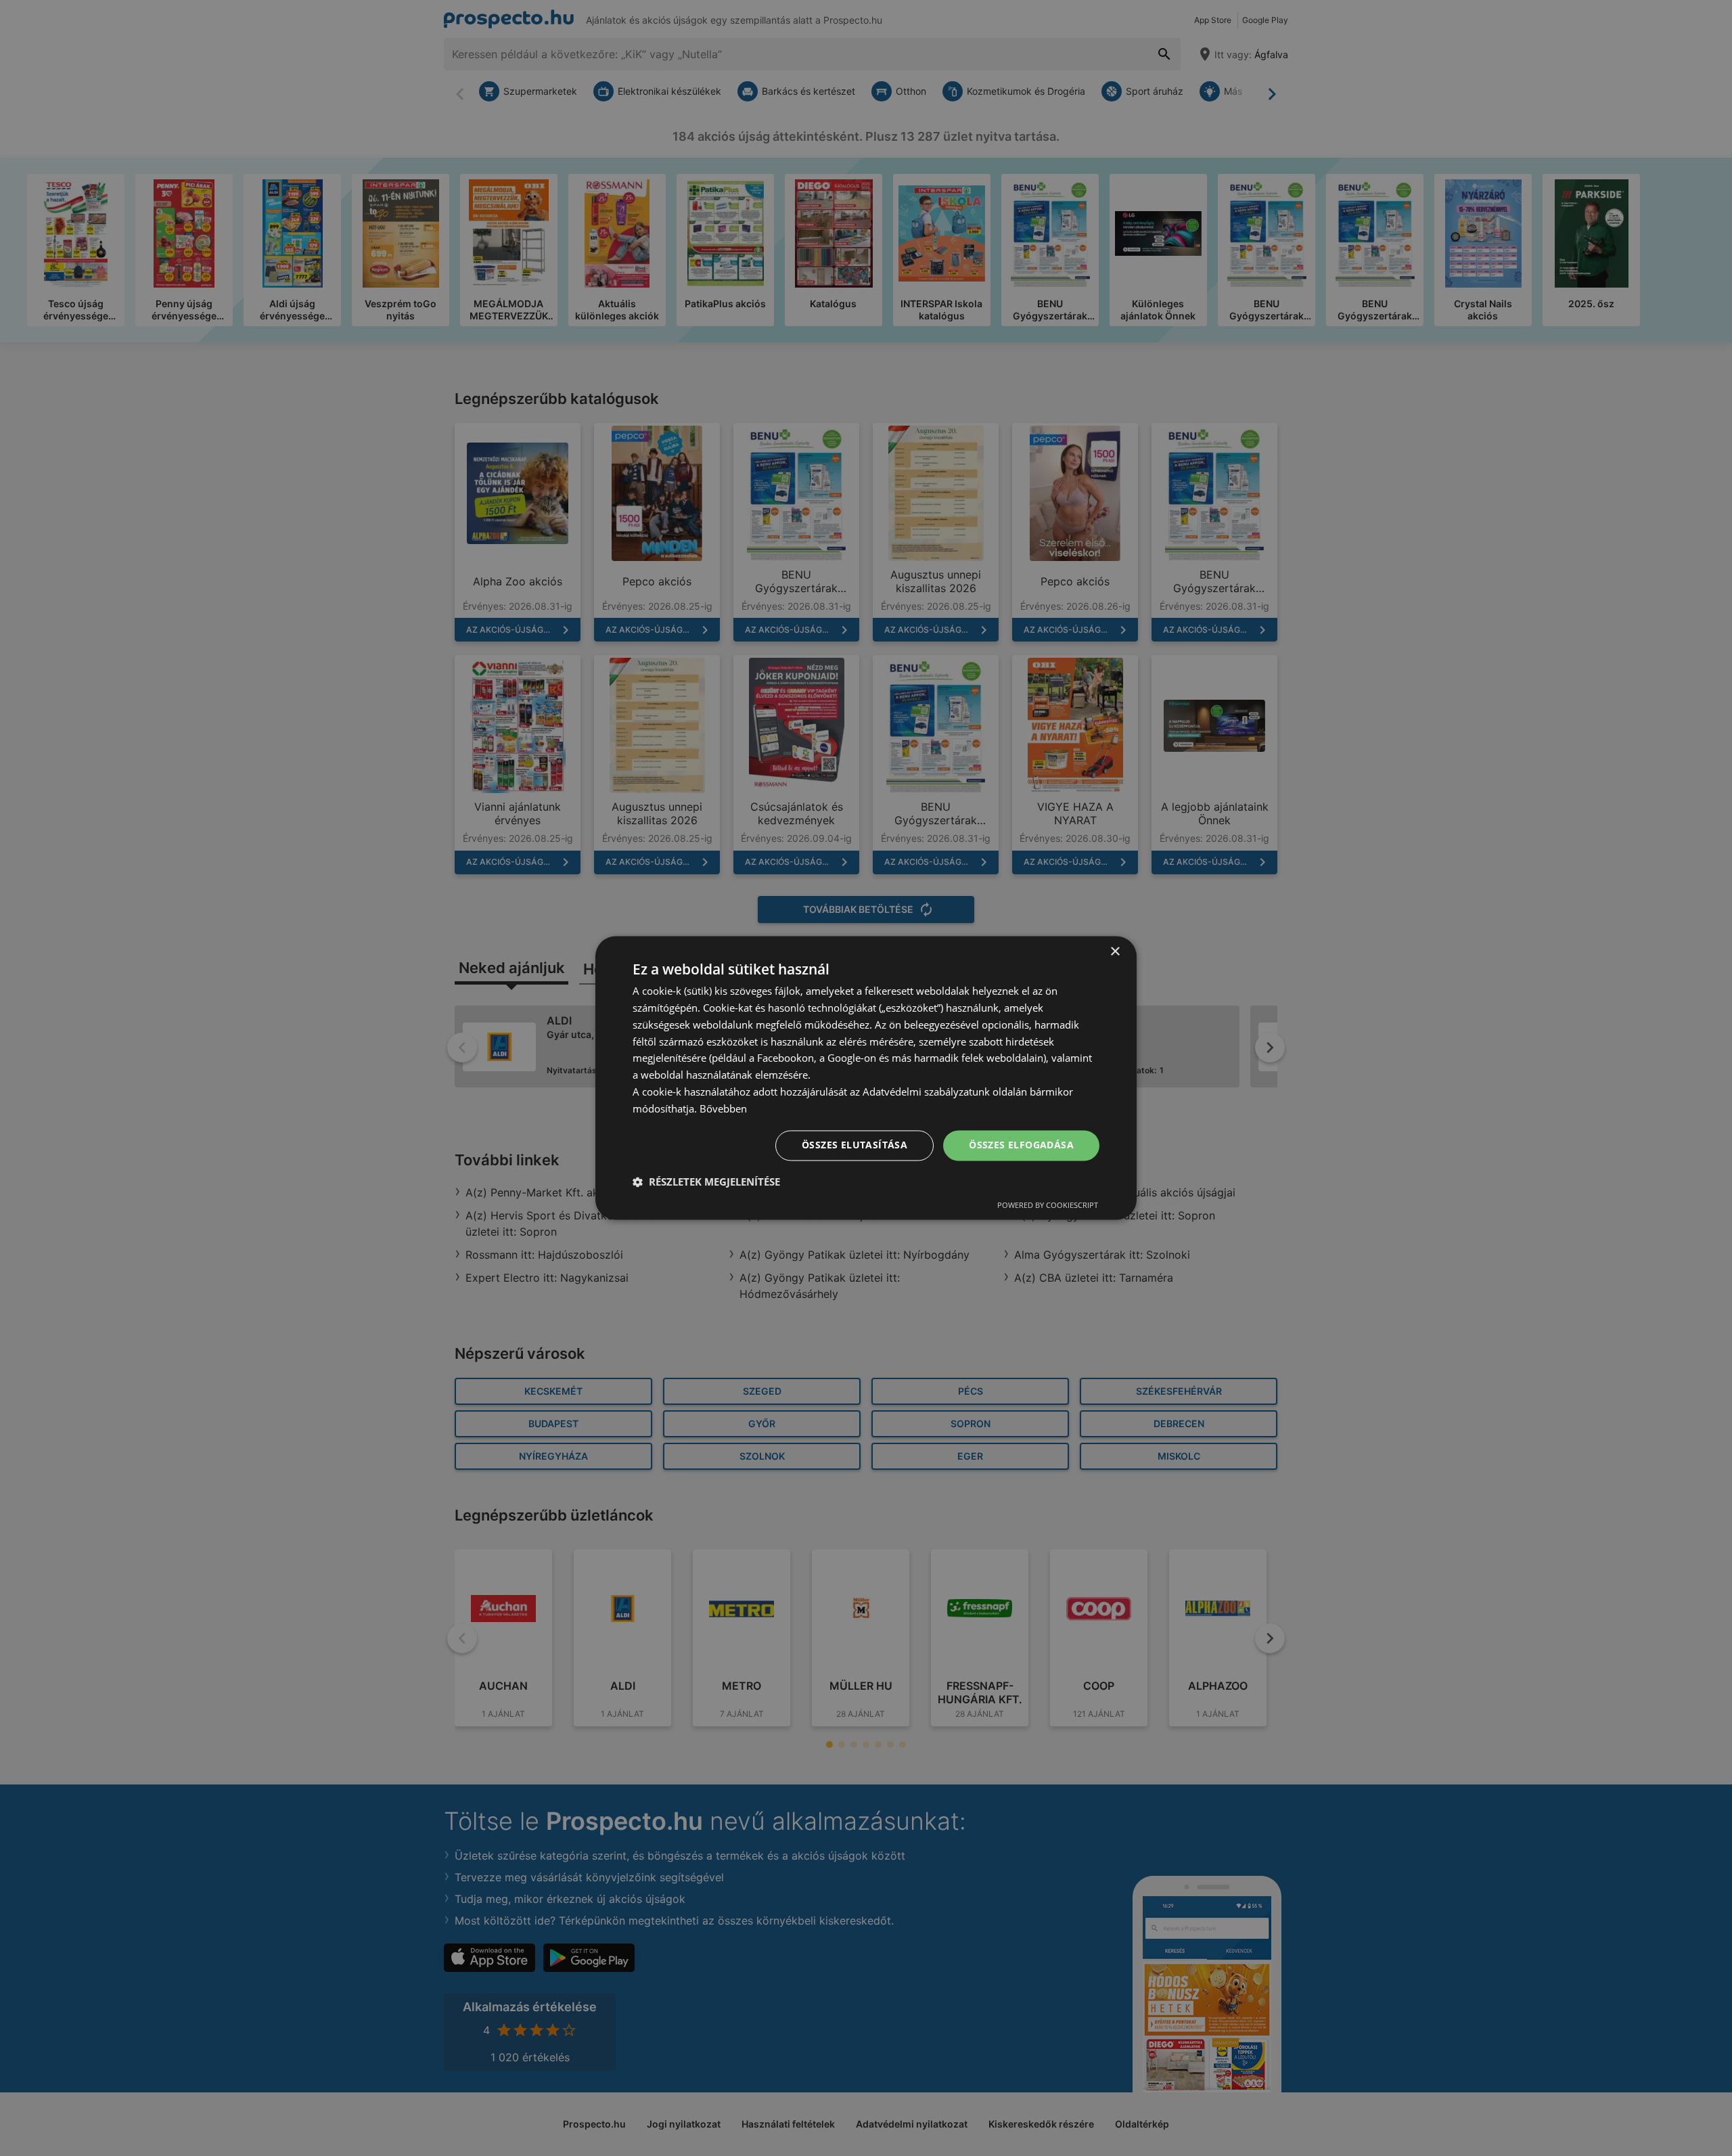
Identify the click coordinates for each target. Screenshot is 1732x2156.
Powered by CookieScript (1048, 1206)
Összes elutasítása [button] (854, 1145)
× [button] (1115, 952)
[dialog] (866, 1078)
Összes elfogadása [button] (1021, 1145)
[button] (706, 1182)
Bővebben (723, 1108)
